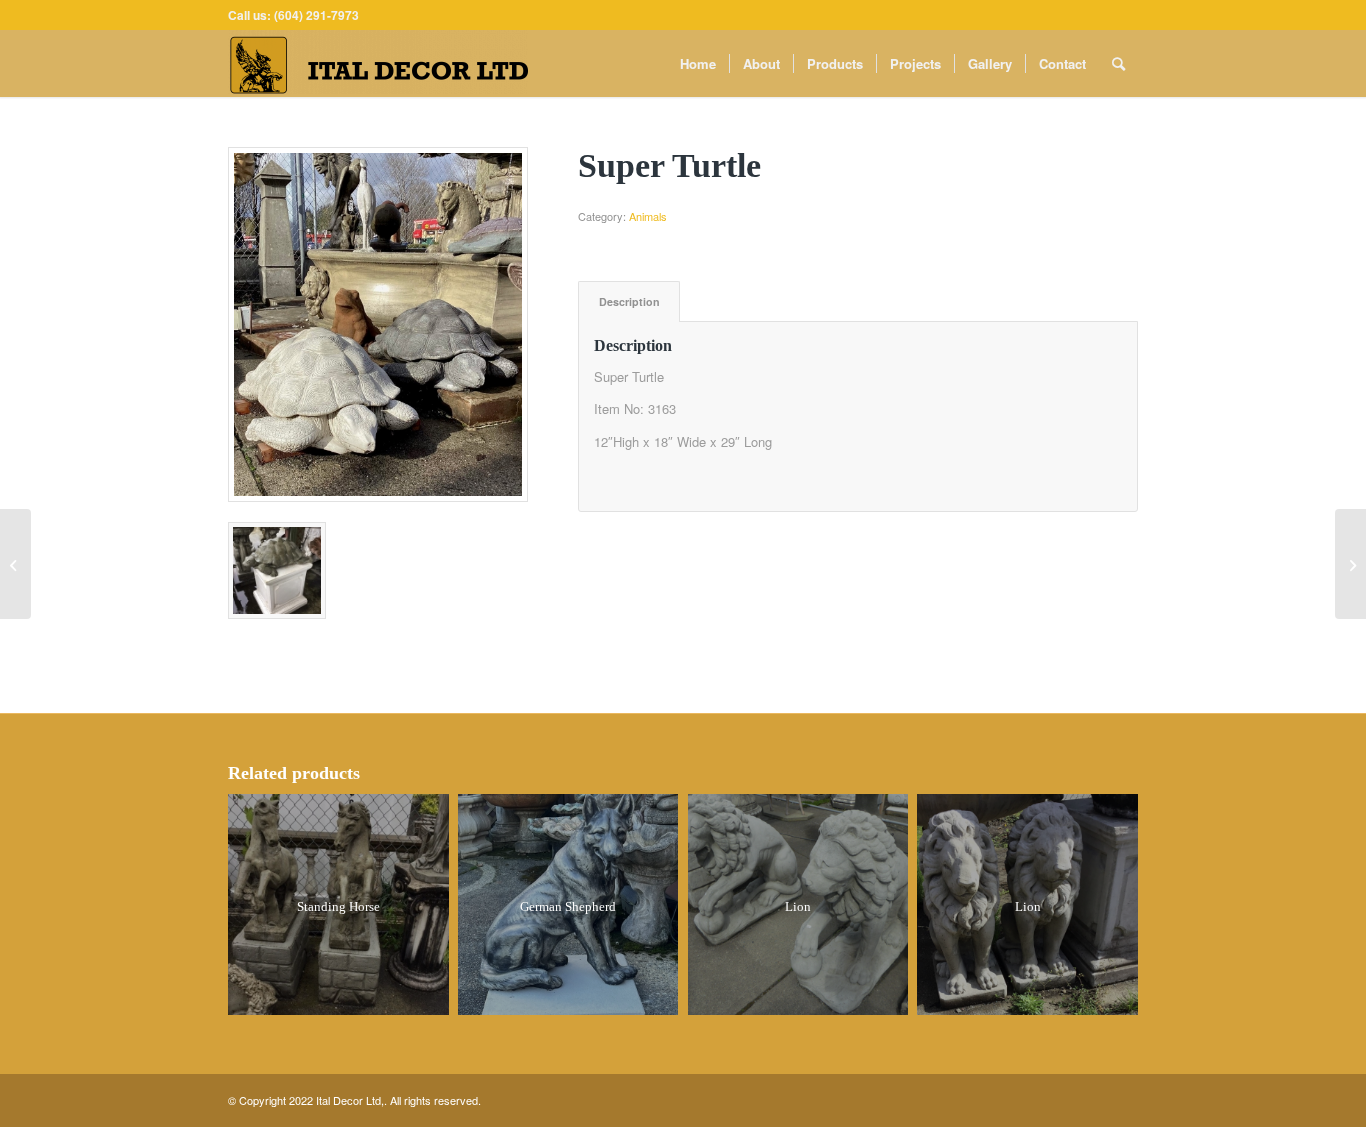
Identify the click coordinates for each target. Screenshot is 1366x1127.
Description (629, 301)
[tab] (629, 301)
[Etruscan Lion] (1350, 564)
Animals (648, 216)
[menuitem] (698, 63)
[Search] (1118, 63)
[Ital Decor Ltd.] (378, 63)
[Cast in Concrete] (378, 324)
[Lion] (15, 564)
